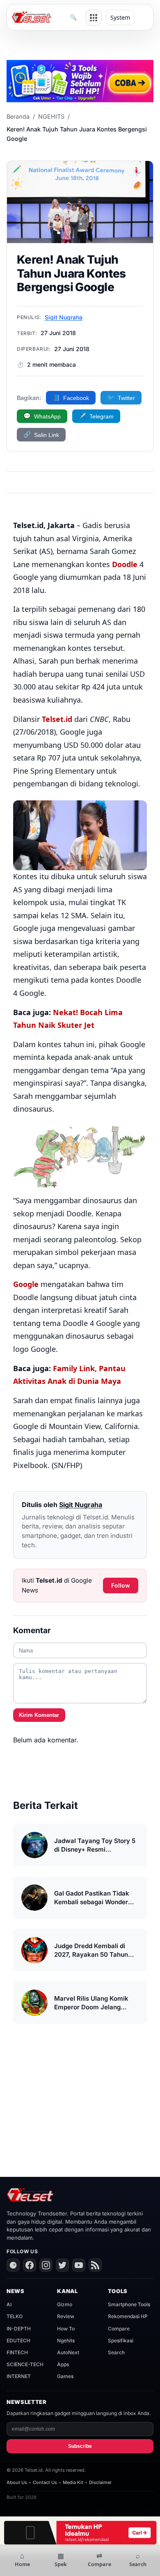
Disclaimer (100, 2482)
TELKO (15, 2316)
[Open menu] (94, 18)
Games (65, 2376)
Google (26, 1284)
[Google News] (13, 2265)
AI (9, 2304)
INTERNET (19, 2376)
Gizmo (65, 2304)
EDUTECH (18, 2340)
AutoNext (68, 2352)
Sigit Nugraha (64, 317)
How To (66, 2329)
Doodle (125, 564)
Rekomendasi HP (128, 2316)
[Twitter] (62, 2265)
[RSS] (95, 2265)
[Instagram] (46, 2265)
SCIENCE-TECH (25, 2364)
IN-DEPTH (19, 2329)
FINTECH (17, 2352)
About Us (17, 2482)
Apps (63, 2364)
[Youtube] (79, 2265)
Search (116, 2352)
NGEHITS (51, 116)
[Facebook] (30, 2265)
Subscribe (80, 2446)
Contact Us (45, 2482)
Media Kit (73, 2482)
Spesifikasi (121, 2340)
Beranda (18, 116)
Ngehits (66, 2340)
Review (66, 2316)
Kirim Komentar (39, 1715)
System (120, 17)
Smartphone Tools (129, 2304)
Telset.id (57, 719)
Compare (119, 2329)
